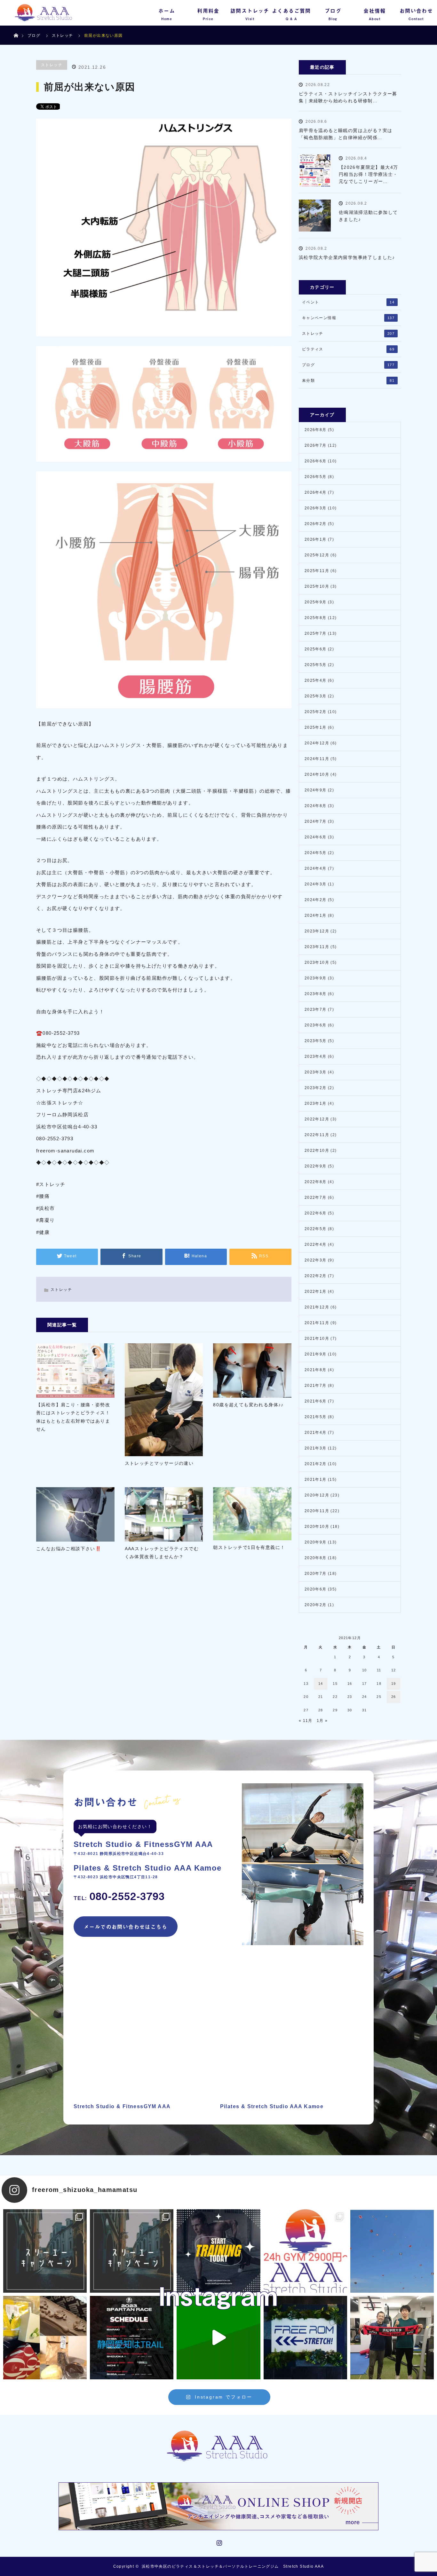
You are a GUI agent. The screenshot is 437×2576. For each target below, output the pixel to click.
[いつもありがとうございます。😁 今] (45, 2338)
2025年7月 (316, 633)
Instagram (219, 2541)
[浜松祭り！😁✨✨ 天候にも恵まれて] (392, 2251)
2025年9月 (316, 602)
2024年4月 (316, 868)
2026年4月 (316, 492)
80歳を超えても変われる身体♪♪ (248, 1405)
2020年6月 (316, 1589)
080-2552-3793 (119, 1896)
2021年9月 (316, 1354)
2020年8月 (316, 1558)
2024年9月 (316, 790)
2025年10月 (317, 586)
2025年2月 (316, 712)
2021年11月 (317, 1323)
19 (394, 1684)
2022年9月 (316, 1166)
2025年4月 (316, 680)
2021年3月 (316, 1448)
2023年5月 (316, 1041)
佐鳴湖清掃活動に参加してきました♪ (368, 216)
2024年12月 (317, 743)
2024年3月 (316, 884)
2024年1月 (316, 915)
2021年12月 (317, 1307)
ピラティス (348, 349)
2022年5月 (316, 1229)
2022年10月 (317, 1151)
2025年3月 (316, 696)
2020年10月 (317, 1527)
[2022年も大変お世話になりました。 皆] (305, 2338)
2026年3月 (316, 508)
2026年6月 (316, 461)
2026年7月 (316, 445)
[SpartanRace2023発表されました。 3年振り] (132, 2338)
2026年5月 (316, 477)
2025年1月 (316, 727)
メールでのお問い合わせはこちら (126, 1927)
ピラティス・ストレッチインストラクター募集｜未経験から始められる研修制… (348, 97)
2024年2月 (316, 900)
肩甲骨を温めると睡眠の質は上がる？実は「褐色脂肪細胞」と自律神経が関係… (346, 134)
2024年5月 (316, 853)
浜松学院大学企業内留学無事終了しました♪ (347, 257)
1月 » (322, 1721)
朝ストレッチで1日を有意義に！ (249, 1547)
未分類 (348, 381)
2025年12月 (317, 555)
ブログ (34, 35)
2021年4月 (316, 1433)
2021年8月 (316, 1370)
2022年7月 (316, 1198)
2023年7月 (316, 1009)
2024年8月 (316, 806)
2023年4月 (316, 1056)
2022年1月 (316, 1292)
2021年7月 (316, 1386)
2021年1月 (316, 1480)
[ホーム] (16, 28)
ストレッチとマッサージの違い (159, 1463)
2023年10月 (317, 962)
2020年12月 (317, 1495)
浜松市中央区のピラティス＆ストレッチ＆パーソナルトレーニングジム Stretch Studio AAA (233, 2566)
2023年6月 (316, 1025)
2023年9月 (316, 978)
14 (321, 1684)
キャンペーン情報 (348, 318)
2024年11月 (317, 759)
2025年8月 (316, 618)
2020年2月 (316, 1605)
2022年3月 (316, 1260)
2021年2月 (316, 1464)
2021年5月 (316, 1417)
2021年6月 (316, 1401)
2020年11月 (317, 1511)
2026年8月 (316, 430)
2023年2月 (316, 1088)
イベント (348, 302)
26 (394, 1697)
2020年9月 (316, 1542)
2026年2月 (316, 524)
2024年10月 (317, 774)
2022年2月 (316, 1276)
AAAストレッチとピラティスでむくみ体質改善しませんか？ (162, 1553)
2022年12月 (317, 1119)
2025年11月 (317, 571)
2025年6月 (316, 649)
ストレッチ (52, 65)
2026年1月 (316, 539)
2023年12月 (317, 931)
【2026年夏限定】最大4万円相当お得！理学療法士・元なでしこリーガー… (369, 174)
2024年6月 (316, 837)
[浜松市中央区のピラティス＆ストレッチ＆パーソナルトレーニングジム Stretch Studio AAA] (219, 2446)
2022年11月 (317, 1135)
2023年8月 (316, 994)
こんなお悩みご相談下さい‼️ (69, 1549)
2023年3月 (316, 1072)
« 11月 (306, 1721)
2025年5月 (316, 665)
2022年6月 (316, 1213)
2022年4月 (316, 1245)
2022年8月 (316, 1182)
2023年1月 (316, 1103)
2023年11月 (317, 947)
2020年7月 (316, 1574)
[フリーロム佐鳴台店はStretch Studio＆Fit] (45, 2251)
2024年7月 (316, 821)
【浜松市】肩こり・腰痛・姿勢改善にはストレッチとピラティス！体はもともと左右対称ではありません (73, 1417)
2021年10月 (317, 1339)
